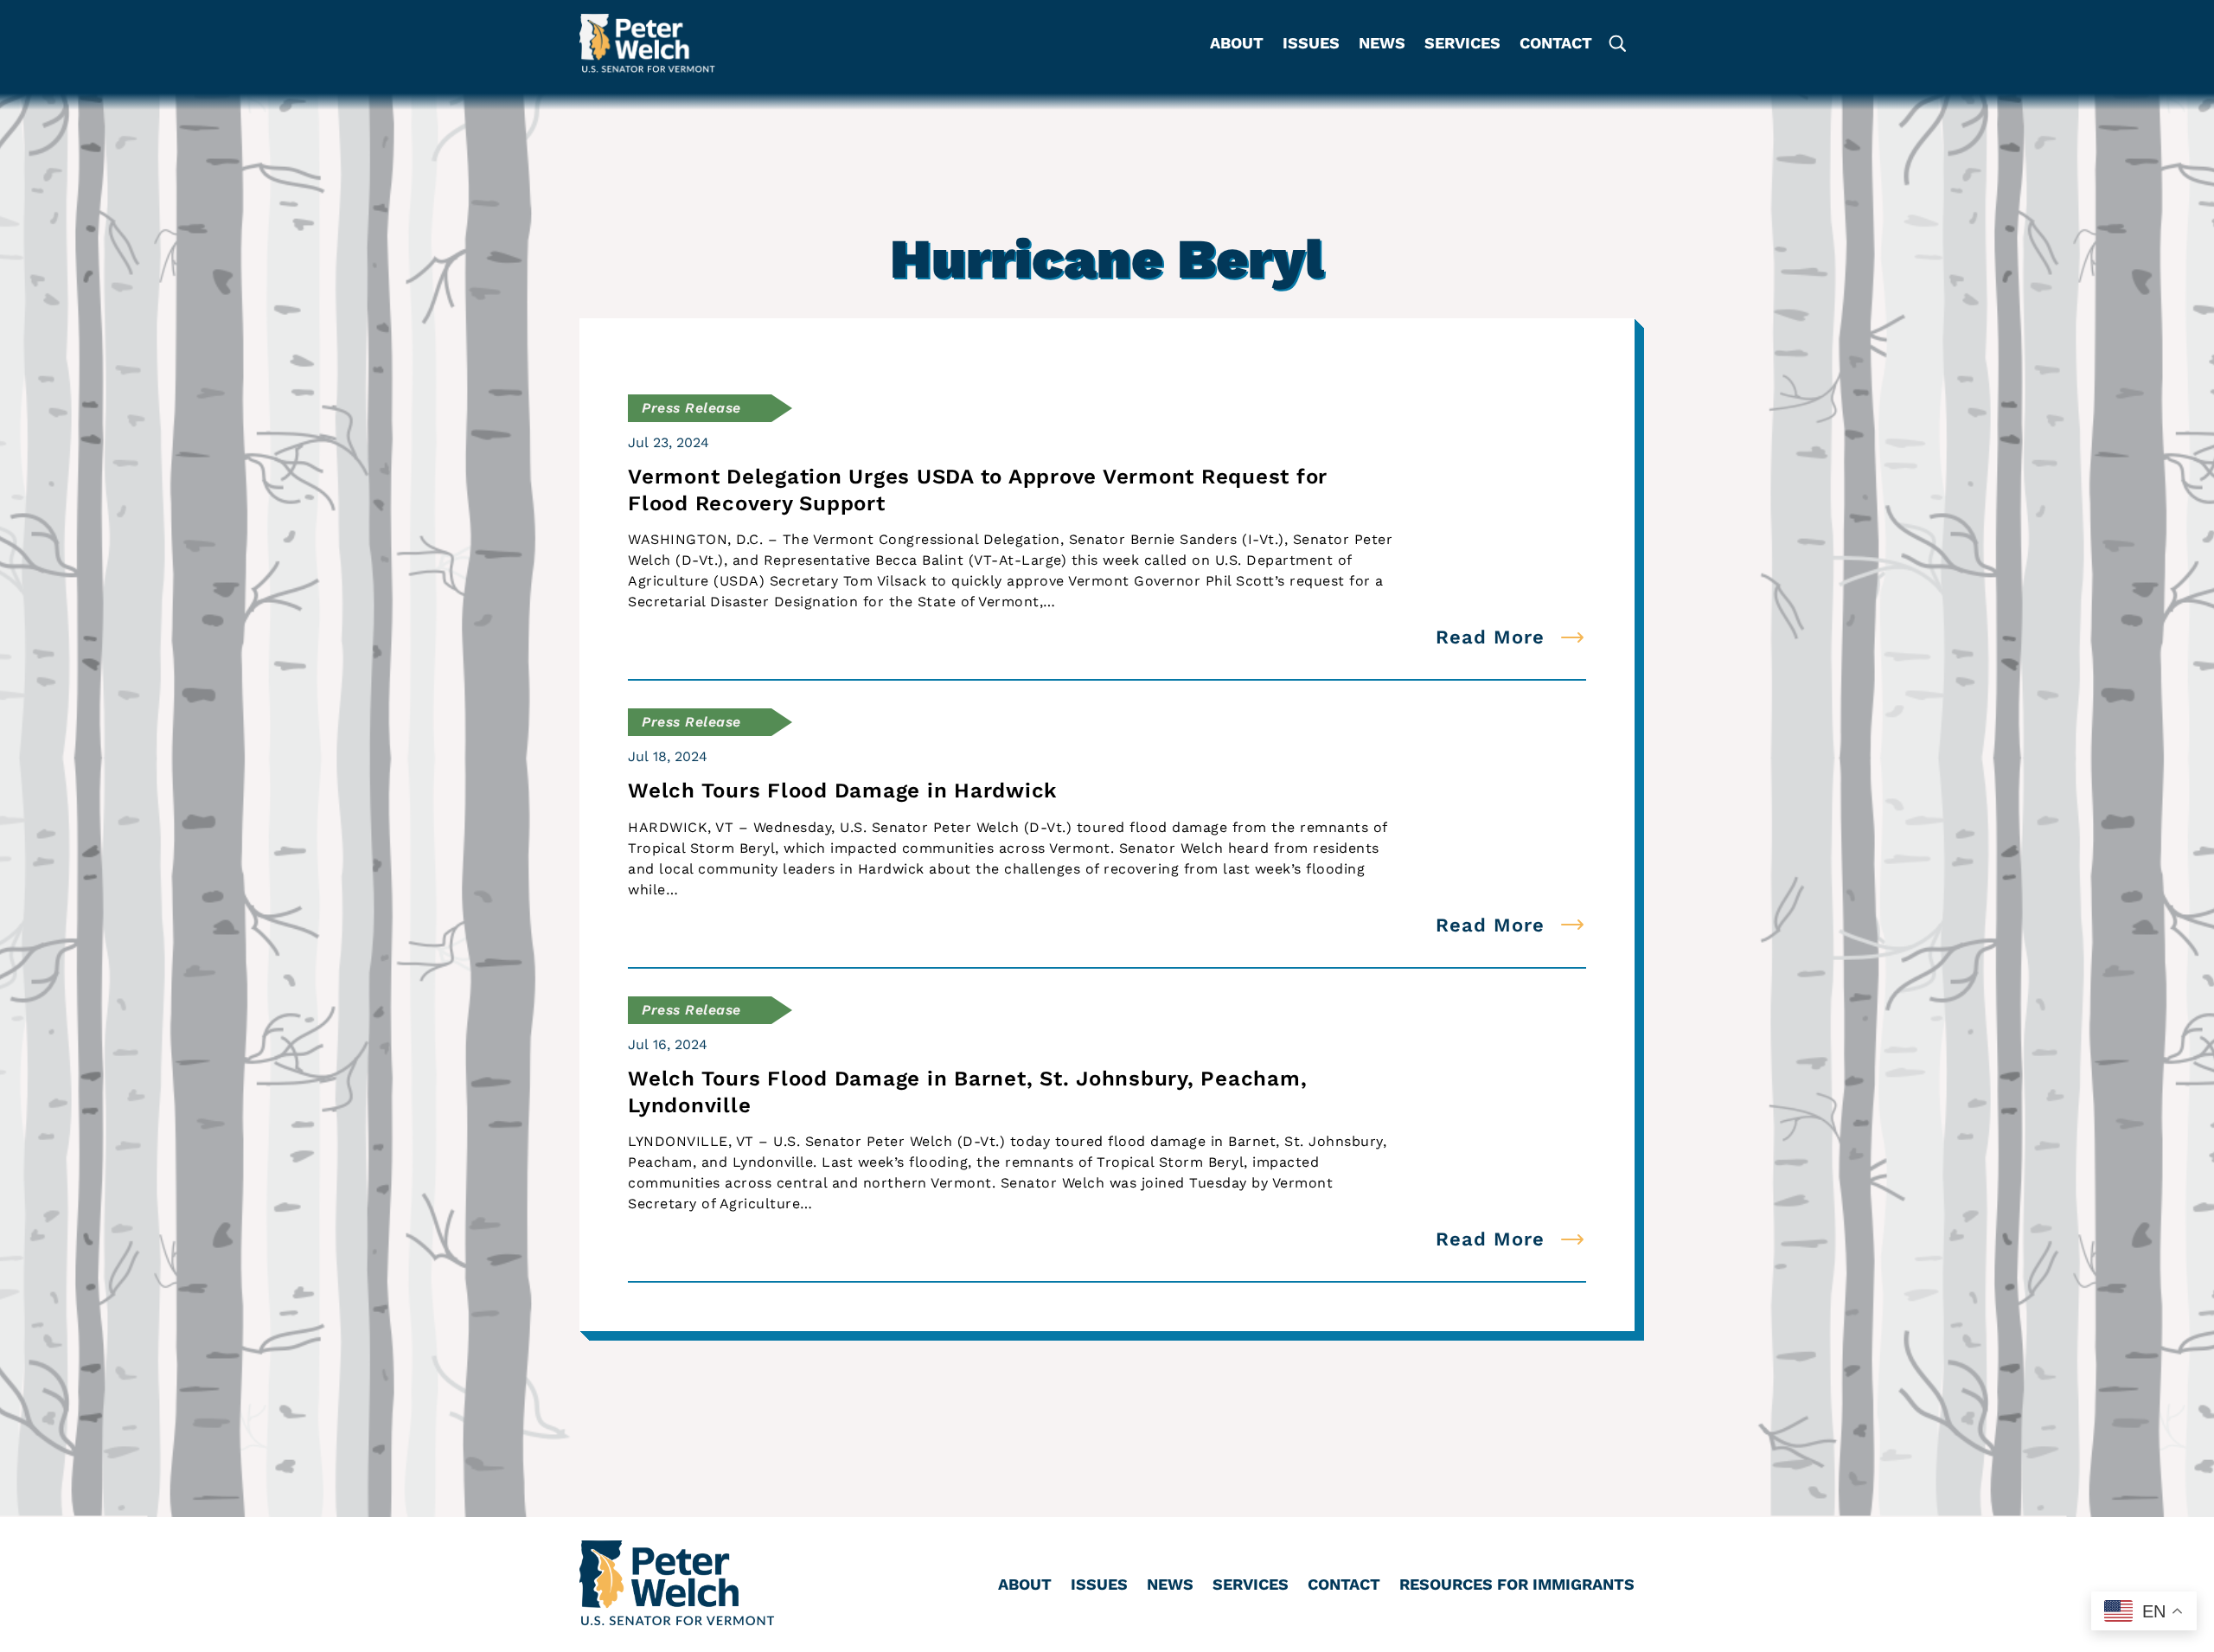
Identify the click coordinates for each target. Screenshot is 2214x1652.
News (1382, 45)
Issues (1311, 45)
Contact (1556, 45)
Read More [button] (1490, 637)
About (1237, 45)
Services (1462, 45)
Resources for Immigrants (1517, 1586)
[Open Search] (1616, 44)
